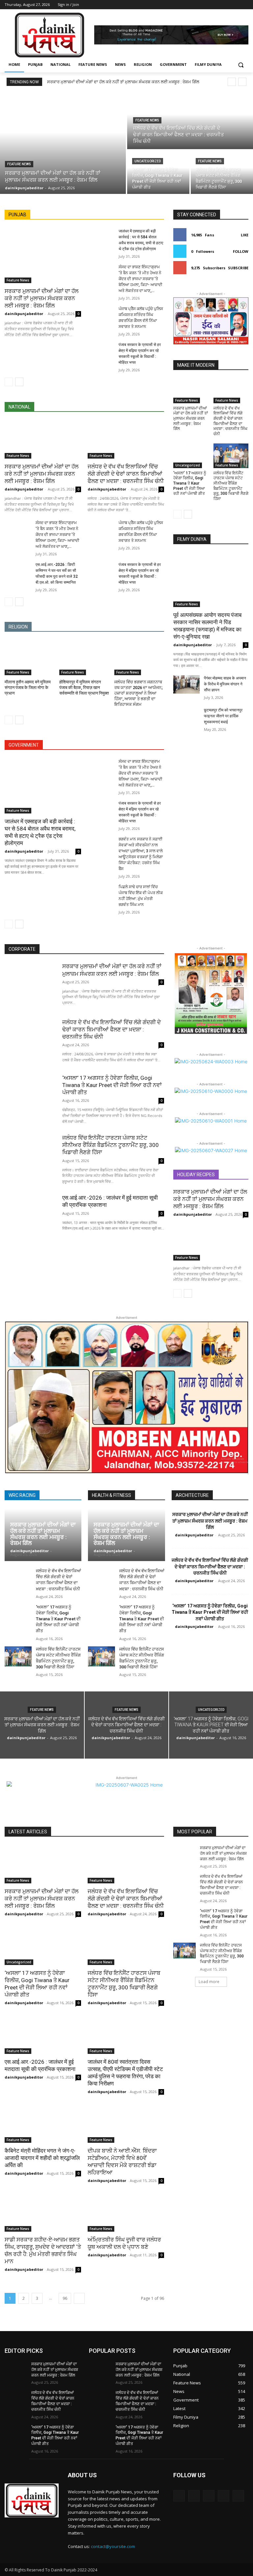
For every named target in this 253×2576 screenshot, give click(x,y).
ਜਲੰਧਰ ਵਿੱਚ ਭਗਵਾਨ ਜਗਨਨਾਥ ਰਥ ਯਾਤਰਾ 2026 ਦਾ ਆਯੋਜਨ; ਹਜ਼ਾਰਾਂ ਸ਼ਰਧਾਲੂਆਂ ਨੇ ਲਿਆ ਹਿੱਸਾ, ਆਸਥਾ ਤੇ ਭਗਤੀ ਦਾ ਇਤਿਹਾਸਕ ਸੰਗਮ (139, 693)
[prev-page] (9, 382)
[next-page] (19, 382)
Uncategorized (148, 161)
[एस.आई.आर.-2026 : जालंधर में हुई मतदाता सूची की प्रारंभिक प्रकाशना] (30, 1217)
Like (245, 235)
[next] (242, 82)
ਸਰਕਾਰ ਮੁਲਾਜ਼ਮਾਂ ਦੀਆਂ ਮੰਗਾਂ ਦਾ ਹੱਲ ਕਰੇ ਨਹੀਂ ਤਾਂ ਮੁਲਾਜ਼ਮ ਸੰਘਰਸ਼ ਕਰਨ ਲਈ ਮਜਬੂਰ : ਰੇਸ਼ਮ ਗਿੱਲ (123, 82)
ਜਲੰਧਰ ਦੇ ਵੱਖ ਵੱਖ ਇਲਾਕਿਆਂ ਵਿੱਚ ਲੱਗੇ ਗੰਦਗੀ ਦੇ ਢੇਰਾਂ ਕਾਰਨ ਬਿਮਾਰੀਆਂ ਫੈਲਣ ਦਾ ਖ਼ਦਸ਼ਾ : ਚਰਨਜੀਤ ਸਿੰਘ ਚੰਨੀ (126, 474)
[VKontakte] (238, 2496)
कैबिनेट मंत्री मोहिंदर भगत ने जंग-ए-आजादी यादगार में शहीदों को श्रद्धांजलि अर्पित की (42, 2158)
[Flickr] (209, 2496)
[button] (241, 65)
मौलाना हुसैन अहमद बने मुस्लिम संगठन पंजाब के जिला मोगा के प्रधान (28, 688)
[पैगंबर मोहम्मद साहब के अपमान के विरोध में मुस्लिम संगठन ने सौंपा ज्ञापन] (186, 684)
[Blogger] (179, 2496)
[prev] (232, 82)
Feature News (19, 164)
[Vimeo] (235, 5)
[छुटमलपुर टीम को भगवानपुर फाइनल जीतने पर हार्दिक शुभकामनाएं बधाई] (186, 716)
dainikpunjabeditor (24, 314)
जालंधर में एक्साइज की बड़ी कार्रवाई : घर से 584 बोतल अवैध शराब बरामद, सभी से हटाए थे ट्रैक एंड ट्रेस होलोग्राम (40, 832)
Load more (209, 1982)
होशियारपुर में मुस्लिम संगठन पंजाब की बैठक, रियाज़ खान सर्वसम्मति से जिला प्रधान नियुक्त (84, 688)
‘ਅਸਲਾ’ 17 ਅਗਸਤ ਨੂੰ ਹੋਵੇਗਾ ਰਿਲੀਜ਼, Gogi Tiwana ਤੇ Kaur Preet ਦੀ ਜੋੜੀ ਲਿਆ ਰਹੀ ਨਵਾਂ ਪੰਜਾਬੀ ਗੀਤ (190, 483)
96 (65, 2298)
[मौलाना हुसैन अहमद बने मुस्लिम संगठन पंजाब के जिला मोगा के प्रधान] (29, 658)
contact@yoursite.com (113, 2546)
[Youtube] (245, 5)
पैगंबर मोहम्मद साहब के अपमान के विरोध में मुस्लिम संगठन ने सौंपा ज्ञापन (225, 684)
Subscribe (238, 268)
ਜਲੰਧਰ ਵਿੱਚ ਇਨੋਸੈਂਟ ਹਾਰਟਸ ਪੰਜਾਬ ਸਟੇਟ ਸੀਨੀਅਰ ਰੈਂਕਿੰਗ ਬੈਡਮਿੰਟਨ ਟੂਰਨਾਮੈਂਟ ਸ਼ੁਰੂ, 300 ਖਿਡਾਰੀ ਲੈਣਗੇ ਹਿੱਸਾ (231, 486)
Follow (241, 251)
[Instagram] (217, 5)
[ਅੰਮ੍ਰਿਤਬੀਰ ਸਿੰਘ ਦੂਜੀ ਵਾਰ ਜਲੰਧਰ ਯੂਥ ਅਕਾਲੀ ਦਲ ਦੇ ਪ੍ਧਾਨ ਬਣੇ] (126, 2213)
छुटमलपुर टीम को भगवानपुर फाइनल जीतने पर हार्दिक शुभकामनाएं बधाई (223, 716)
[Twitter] (226, 5)
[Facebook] (208, 5)
